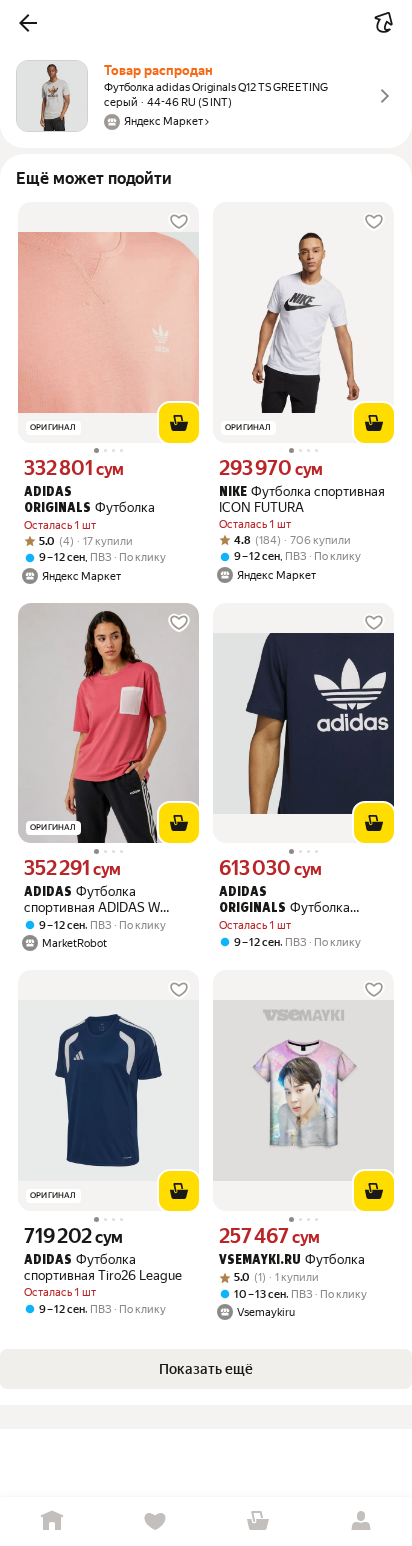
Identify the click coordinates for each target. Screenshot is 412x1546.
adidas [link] (48, 892)
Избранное (154, 1521)
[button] (28, 23)
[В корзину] (179, 423)
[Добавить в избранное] (179, 222)
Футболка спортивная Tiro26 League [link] (103, 1267)
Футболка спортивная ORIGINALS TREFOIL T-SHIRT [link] (290, 901)
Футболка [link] (89, 500)
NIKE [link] (233, 492)
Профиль (360, 1521)
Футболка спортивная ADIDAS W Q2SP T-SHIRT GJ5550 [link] (92, 899)
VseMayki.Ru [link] (260, 1260)
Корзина (257, 1521)
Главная (51, 1521)
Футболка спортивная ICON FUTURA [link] (302, 499)
